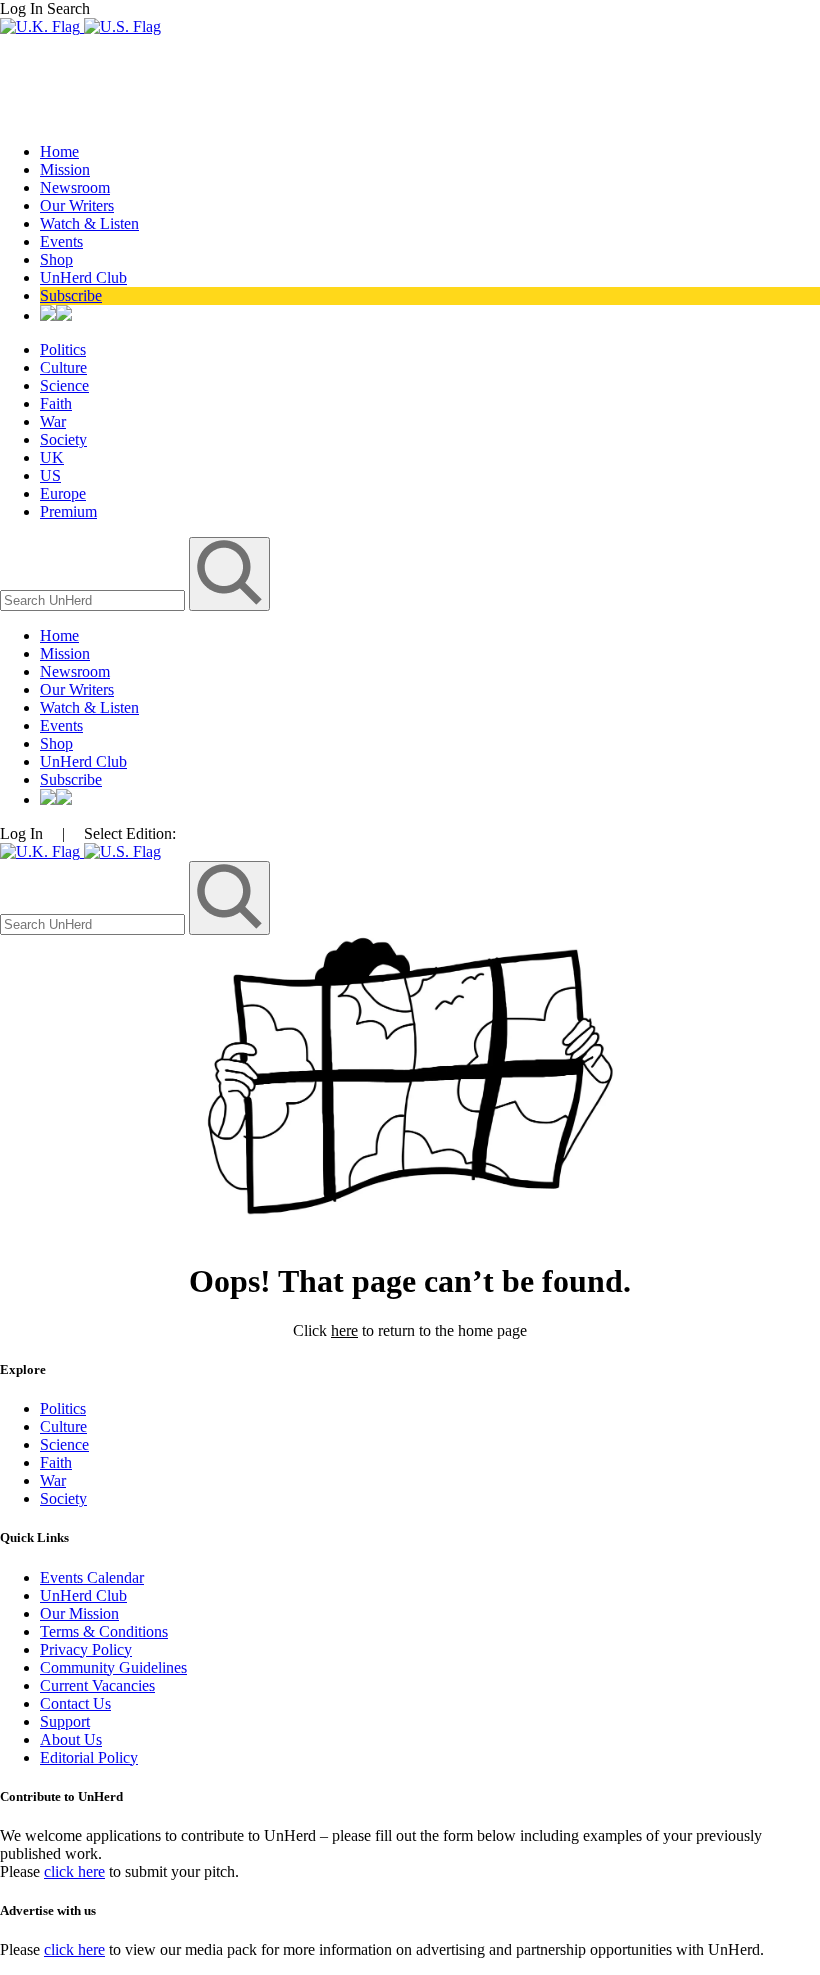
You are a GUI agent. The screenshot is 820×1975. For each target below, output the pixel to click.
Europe (63, 493)
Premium (68, 511)
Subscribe (71, 295)
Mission (65, 169)
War (53, 421)
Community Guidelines (113, 1667)
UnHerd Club (83, 277)
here (344, 1330)
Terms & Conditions (104, 1631)
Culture (63, 367)
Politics (63, 349)
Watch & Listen (89, 223)
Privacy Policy (86, 1649)
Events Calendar (92, 1577)
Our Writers (77, 205)
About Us (71, 1739)
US (50, 475)
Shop (56, 259)
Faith (56, 403)
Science (64, 385)
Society (63, 439)
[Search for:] (94, 599)
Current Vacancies (97, 1685)
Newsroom (75, 187)
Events (61, 241)
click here (74, 1871)
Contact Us (75, 1703)
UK (52, 457)
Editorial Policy (89, 1757)
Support (65, 1721)
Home (59, 151)
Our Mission (79, 1613)
